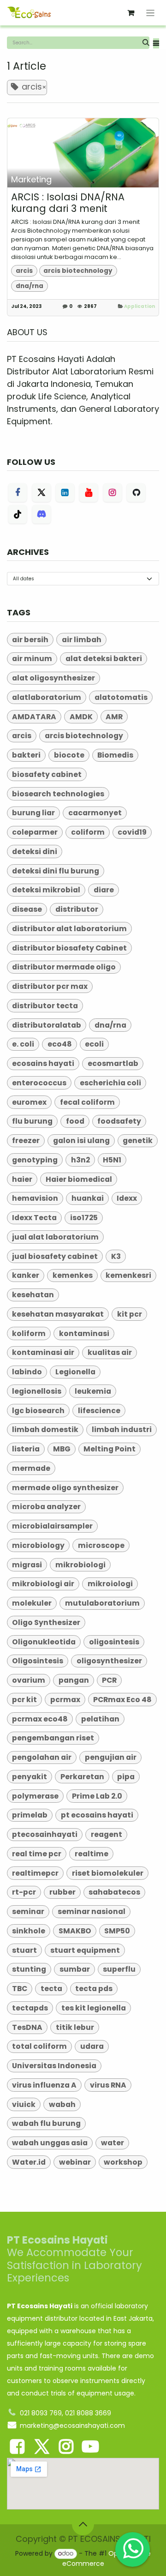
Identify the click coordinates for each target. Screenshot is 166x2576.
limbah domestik (45, 1429)
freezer (26, 1141)
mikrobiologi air (43, 1584)
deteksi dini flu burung (56, 871)
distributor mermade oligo (64, 967)
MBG (62, 1449)
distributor (77, 909)
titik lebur (75, 2027)
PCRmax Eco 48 (122, 1700)
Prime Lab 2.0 (97, 1796)
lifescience (99, 1411)
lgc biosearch (38, 1411)
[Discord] (41, 514)
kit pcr (130, 1314)
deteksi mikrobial (46, 890)
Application (139, 306)
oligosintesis (114, 1642)
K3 (116, 1256)
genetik (138, 1141)
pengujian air (111, 1757)
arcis (24, 271)
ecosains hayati (43, 1063)
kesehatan (33, 1295)
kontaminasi (84, 1333)
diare (104, 890)
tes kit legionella (94, 2008)
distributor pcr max (50, 986)
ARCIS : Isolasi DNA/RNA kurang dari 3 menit (68, 203)
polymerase (35, 1796)
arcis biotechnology (78, 271)
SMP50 (117, 1931)
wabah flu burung (46, 2123)
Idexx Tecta (34, 1218)
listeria (26, 1449)
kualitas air (110, 1352)
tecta (51, 1989)
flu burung (32, 1121)
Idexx (127, 1198)
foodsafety (119, 1121)
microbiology (38, 1545)
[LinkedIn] (65, 493)
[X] (41, 493)
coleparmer (35, 832)
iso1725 (84, 1218)
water (113, 2143)
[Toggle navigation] (151, 13)
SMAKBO (75, 1931)
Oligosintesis (38, 1661)
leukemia (93, 1391)
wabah (62, 2104)
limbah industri (122, 1429)
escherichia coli (110, 1083)
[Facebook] (18, 493)
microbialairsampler (52, 1526)
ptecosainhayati (45, 1834)
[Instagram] (113, 493)
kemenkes (73, 1275)
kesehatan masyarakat (58, 1314)
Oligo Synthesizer (46, 1622)
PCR (109, 1680)
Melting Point (110, 1449)
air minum (32, 659)
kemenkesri (128, 1275)
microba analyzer (46, 1507)
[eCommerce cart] (131, 13)
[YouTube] (89, 493)
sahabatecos (114, 1892)
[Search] (146, 43)
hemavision (35, 1198)
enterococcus (39, 1083)
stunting (29, 1969)
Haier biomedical (79, 1179)
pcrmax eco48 (40, 1719)
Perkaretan (82, 1777)
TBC (20, 1989)
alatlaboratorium (47, 697)
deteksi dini (35, 852)
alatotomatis (121, 697)
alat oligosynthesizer (53, 678)
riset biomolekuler (108, 1873)
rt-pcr (24, 1892)
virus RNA (108, 2085)
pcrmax (65, 1700)
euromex (29, 1102)
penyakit (30, 1777)
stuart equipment (85, 1950)
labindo (27, 1372)
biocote (69, 755)
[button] (156, 44)
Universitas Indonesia (54, 2066)
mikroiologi (110, 1584)
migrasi (27, 1565)
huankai (88, 1198)
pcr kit (24, 1700)
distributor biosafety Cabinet (69, 948)
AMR (114, 717)
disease (27, 909)
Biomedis (115, 755)
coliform (88, 832)
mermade (31, 1468)
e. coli (23, 1044)
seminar (28, 1911)
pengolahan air (42, 1757)
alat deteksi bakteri (104, 659)
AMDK (81, 717)
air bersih (30, 640)
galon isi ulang (81, 1141)
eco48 (60, 1044)
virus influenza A (44, 2085)
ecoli (94, 1044)
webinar (75, 2162)
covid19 (132, 832)
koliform (29, 1333)
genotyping (35, 1160)
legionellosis (37, 1391)
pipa (126, 1777)
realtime (92, 1854)
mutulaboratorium (102, 1603)
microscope (101, 1545)
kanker (26, 1275)
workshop (123, 2162)
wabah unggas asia (50, 2143)
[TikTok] (18, 514)
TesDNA (27, 2027)
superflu (119, 1969)
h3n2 (80, 1160)
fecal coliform (87, 1102)
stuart (24, 1950)
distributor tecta (45, 1006)
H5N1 (112, 1160)
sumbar (75, 1969)
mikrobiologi (80, 1565)
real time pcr (37, 1854)
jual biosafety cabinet (55, 1256)
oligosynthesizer (109, 1661)
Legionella (75, 1372)
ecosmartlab (113, 1063)
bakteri (26, 755)
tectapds (30, 2008)
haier (22, 1179)
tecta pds (94, 1989)
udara (92, 2046)
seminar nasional (92, 1911)
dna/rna (30, 286)
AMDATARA (34, 717)
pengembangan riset (53, 1738)
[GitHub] (136, 493)
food (75, 1121)
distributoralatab (47, 1025)
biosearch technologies (58, 794)
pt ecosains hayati (97, 1815)
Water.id (29, 2162)
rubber (62, 1892)
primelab (30, 1815)
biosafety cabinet (47, 774)
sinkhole (29, 1931)
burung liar (33, 813)
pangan (74, 1680)
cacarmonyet (95, 813)
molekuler (32, 1603)
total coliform (39, 2046)
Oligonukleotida (44, 1642)
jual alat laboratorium (55, 1237)
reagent (107, 1834)
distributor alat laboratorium (69, 929)
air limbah (82, 640)
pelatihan (100, 1719)
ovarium (29, 1680)
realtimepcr (35, 1873)
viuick (24, 2104)
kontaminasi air (43, 1352)
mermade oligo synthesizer (65, 1488)
